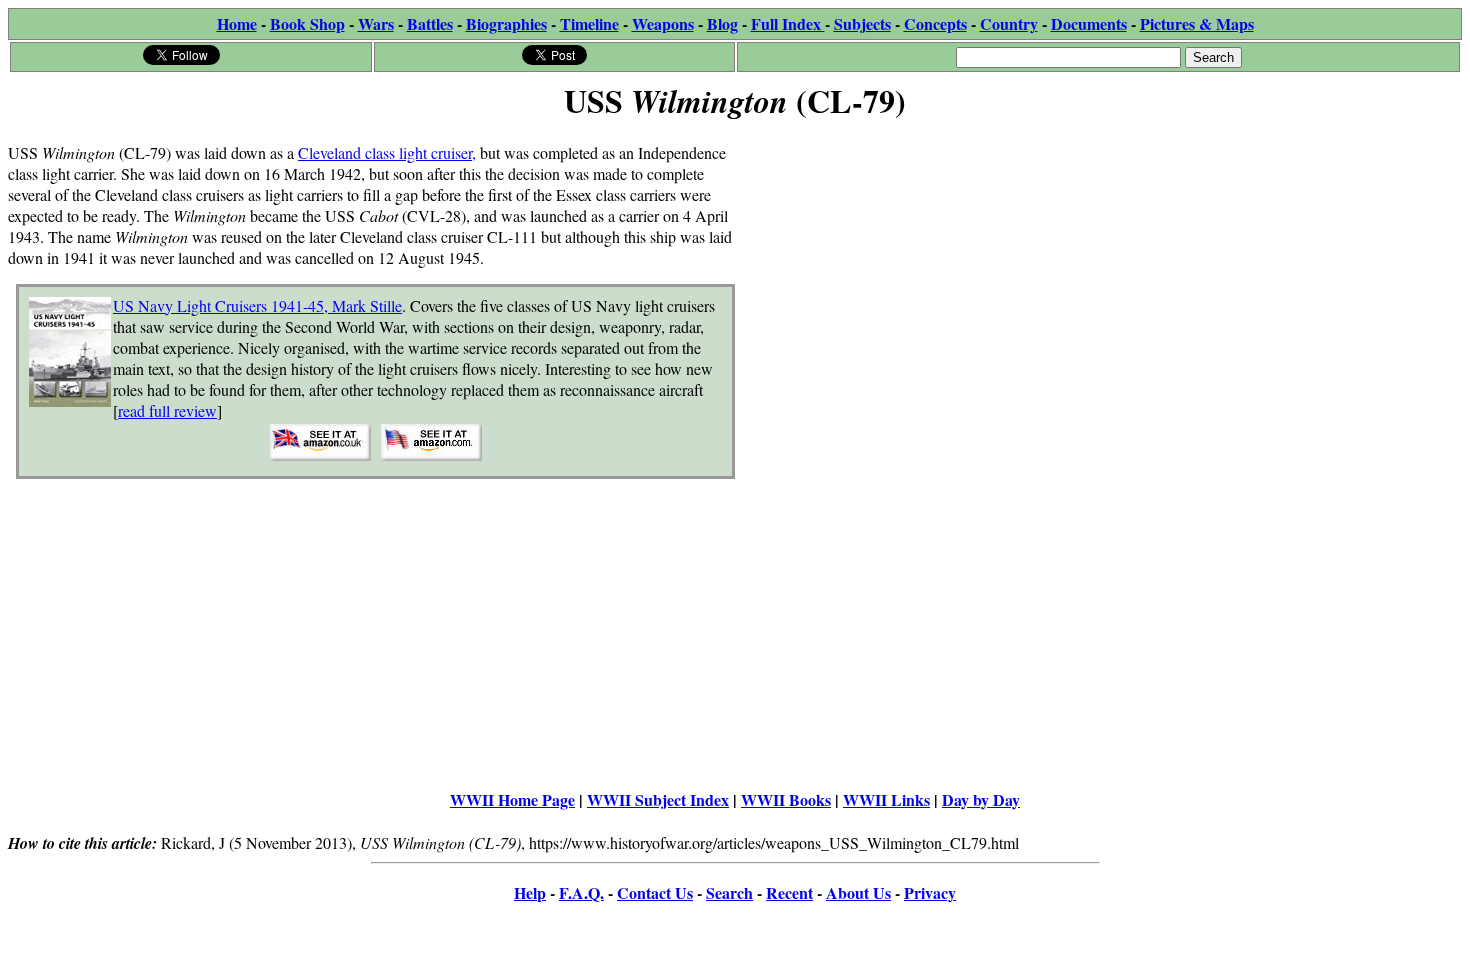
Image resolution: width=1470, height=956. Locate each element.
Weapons (663, 23)
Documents (1089, 23)
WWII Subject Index (658, 799)
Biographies (506, 23)
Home (237, 23)
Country (1009, 23)
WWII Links (886, 799)
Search (729, 892)
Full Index (788, 23)
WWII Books (786, 799)
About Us (858, 892)
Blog (722, 23)
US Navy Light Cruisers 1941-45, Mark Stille (257, 305)
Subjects (862, 23)
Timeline (589, 23)
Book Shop (307, 23)
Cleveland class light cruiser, (387, 152)
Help (530, 892)
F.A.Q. (581, 892)
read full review (167, 410)
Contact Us (655, 892)
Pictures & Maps (1197, 23)
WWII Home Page (512, 799)
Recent (789, 892)
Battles (430, 23)
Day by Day (981, 799)
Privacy (930, 892)
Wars (376, 23)
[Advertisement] (1098, 267)
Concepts (935, 23)
